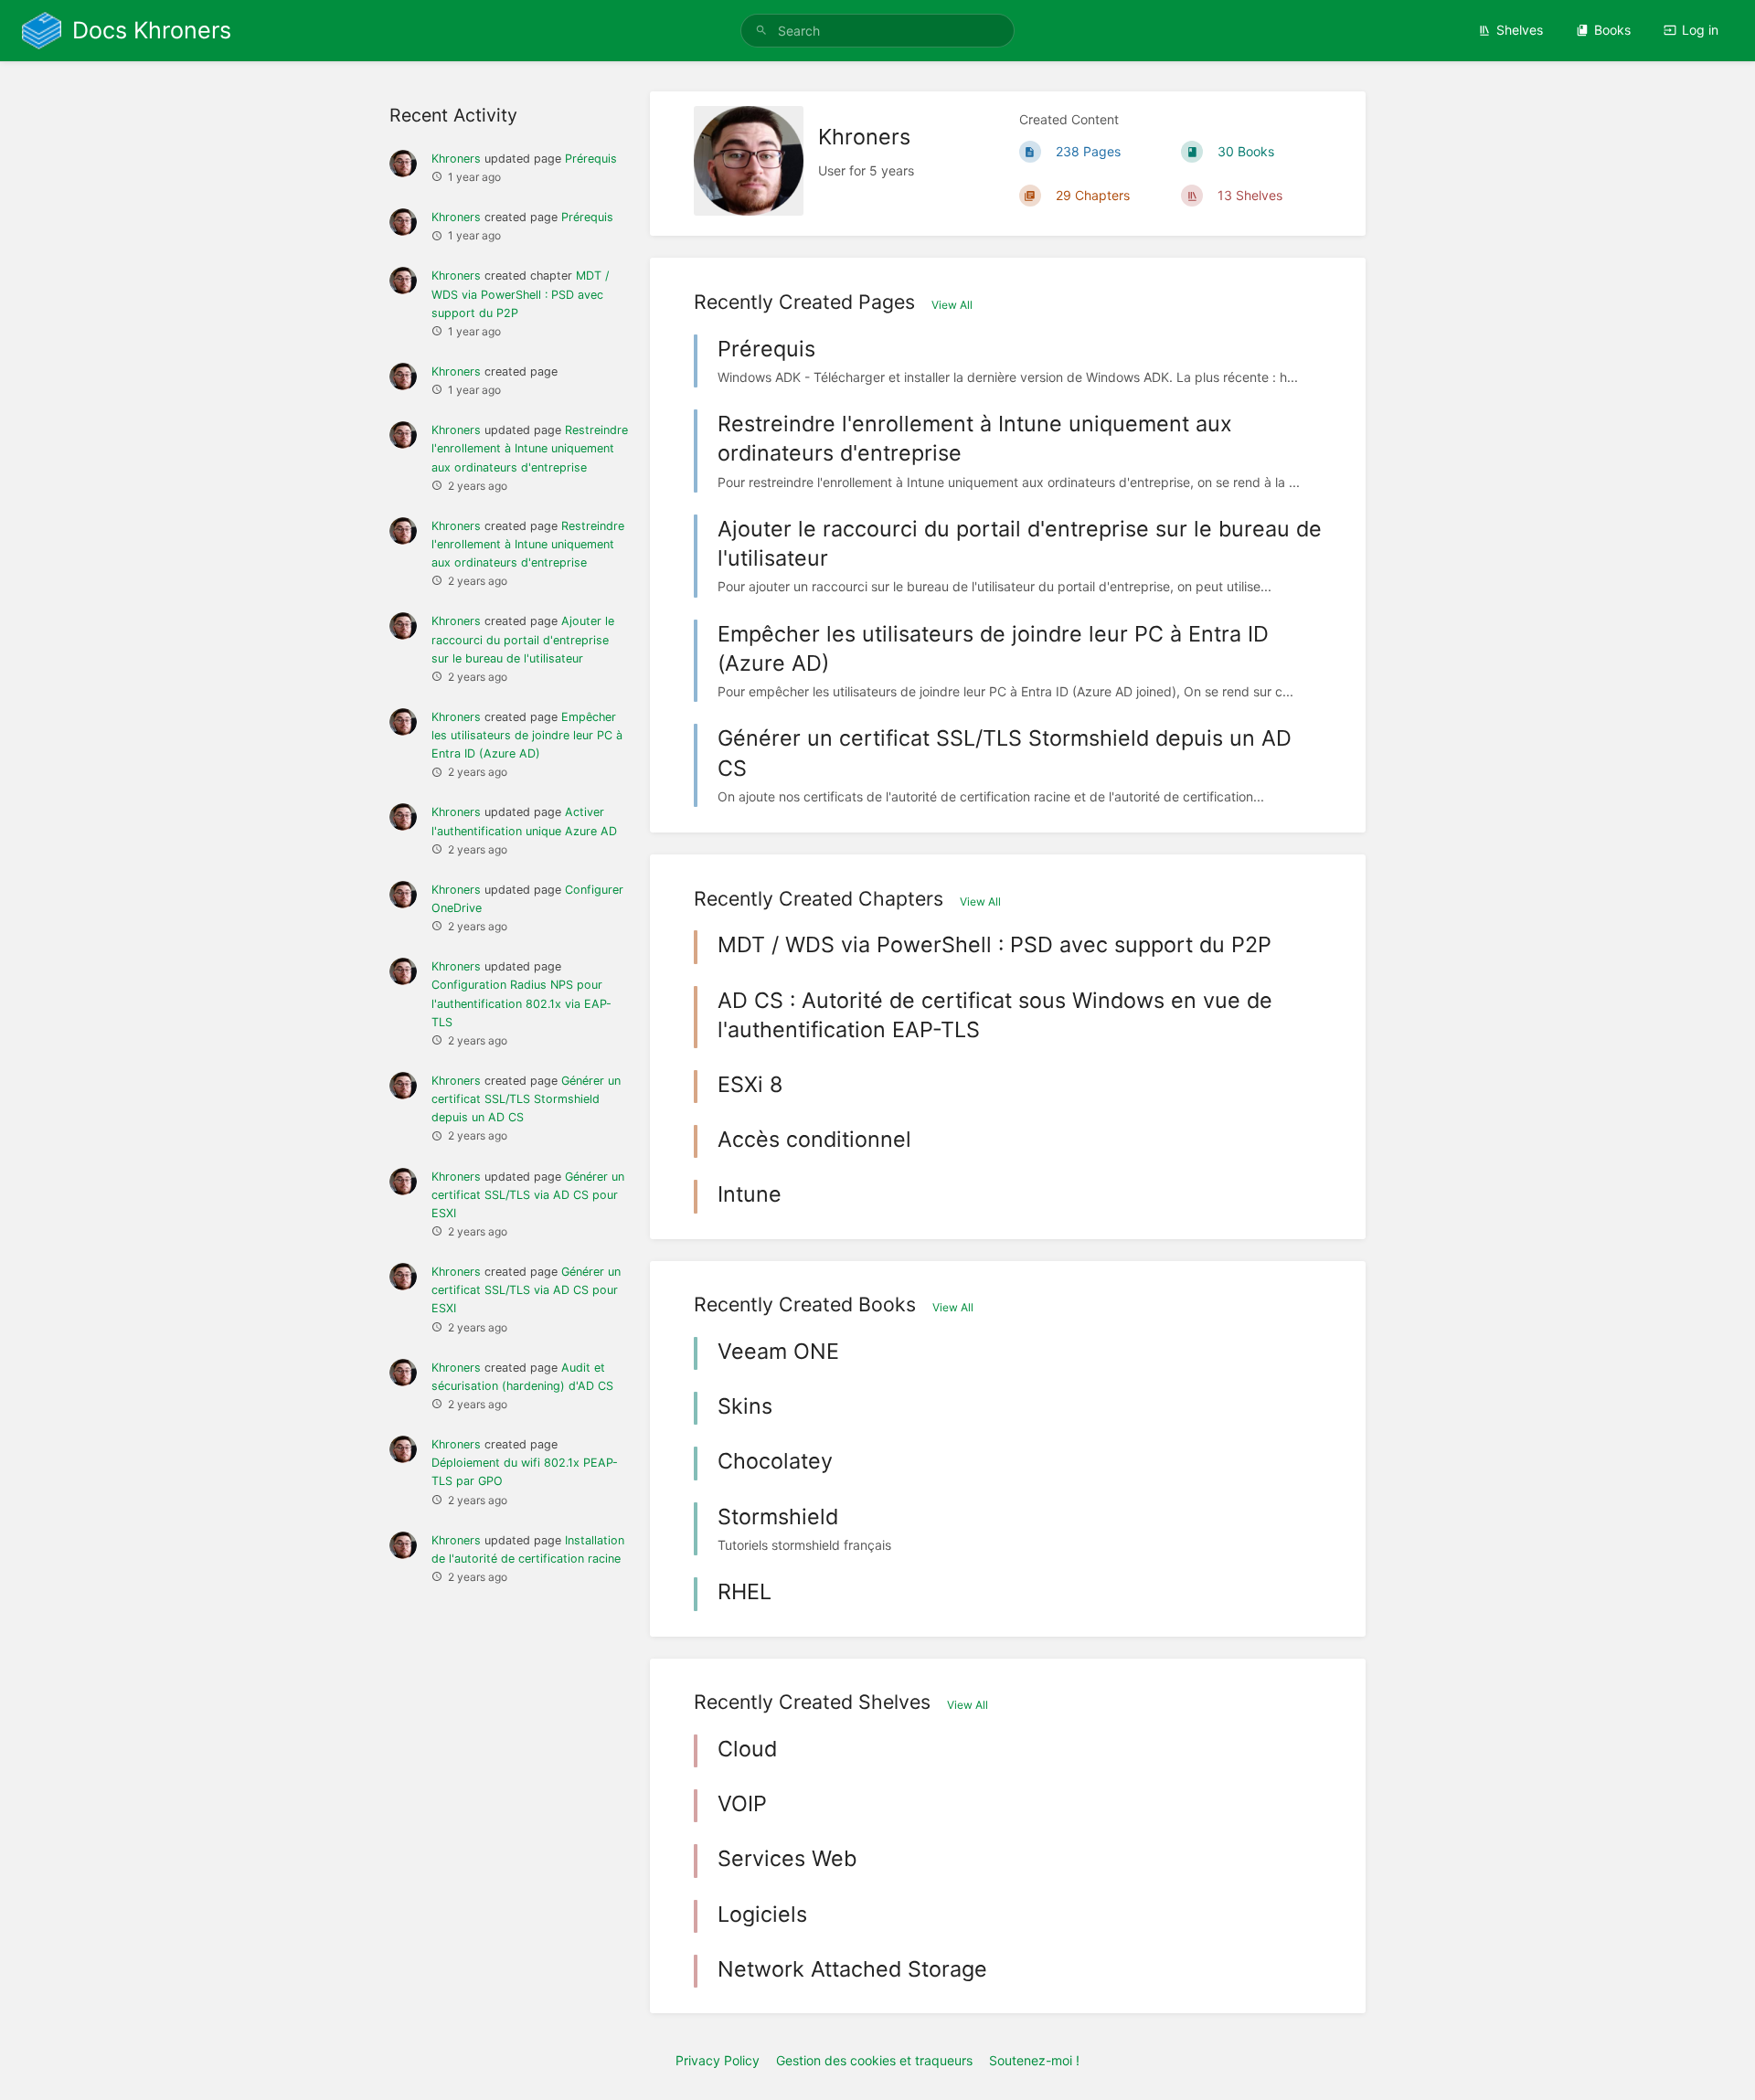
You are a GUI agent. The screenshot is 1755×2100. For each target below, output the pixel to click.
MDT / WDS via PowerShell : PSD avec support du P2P (520, 294)
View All (952, 305)
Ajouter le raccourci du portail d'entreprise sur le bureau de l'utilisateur (523, 639)
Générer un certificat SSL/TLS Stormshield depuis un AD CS (526, 1099)
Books (1612, 30)
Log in (1700, 30)
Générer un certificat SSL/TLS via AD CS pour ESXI (528, 1195)
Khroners (456, 159)
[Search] (761, 31)
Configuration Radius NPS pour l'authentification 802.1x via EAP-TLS (521, 1003)
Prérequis (591, 159)
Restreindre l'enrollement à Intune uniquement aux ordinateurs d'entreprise (530, 448)
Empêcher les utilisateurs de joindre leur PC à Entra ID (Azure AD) (527, 735)
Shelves (1520, 30)
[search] (877, 31)
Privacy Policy (718, 2060)
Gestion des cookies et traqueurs (874, 2060)
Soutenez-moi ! (1034, 2060)
